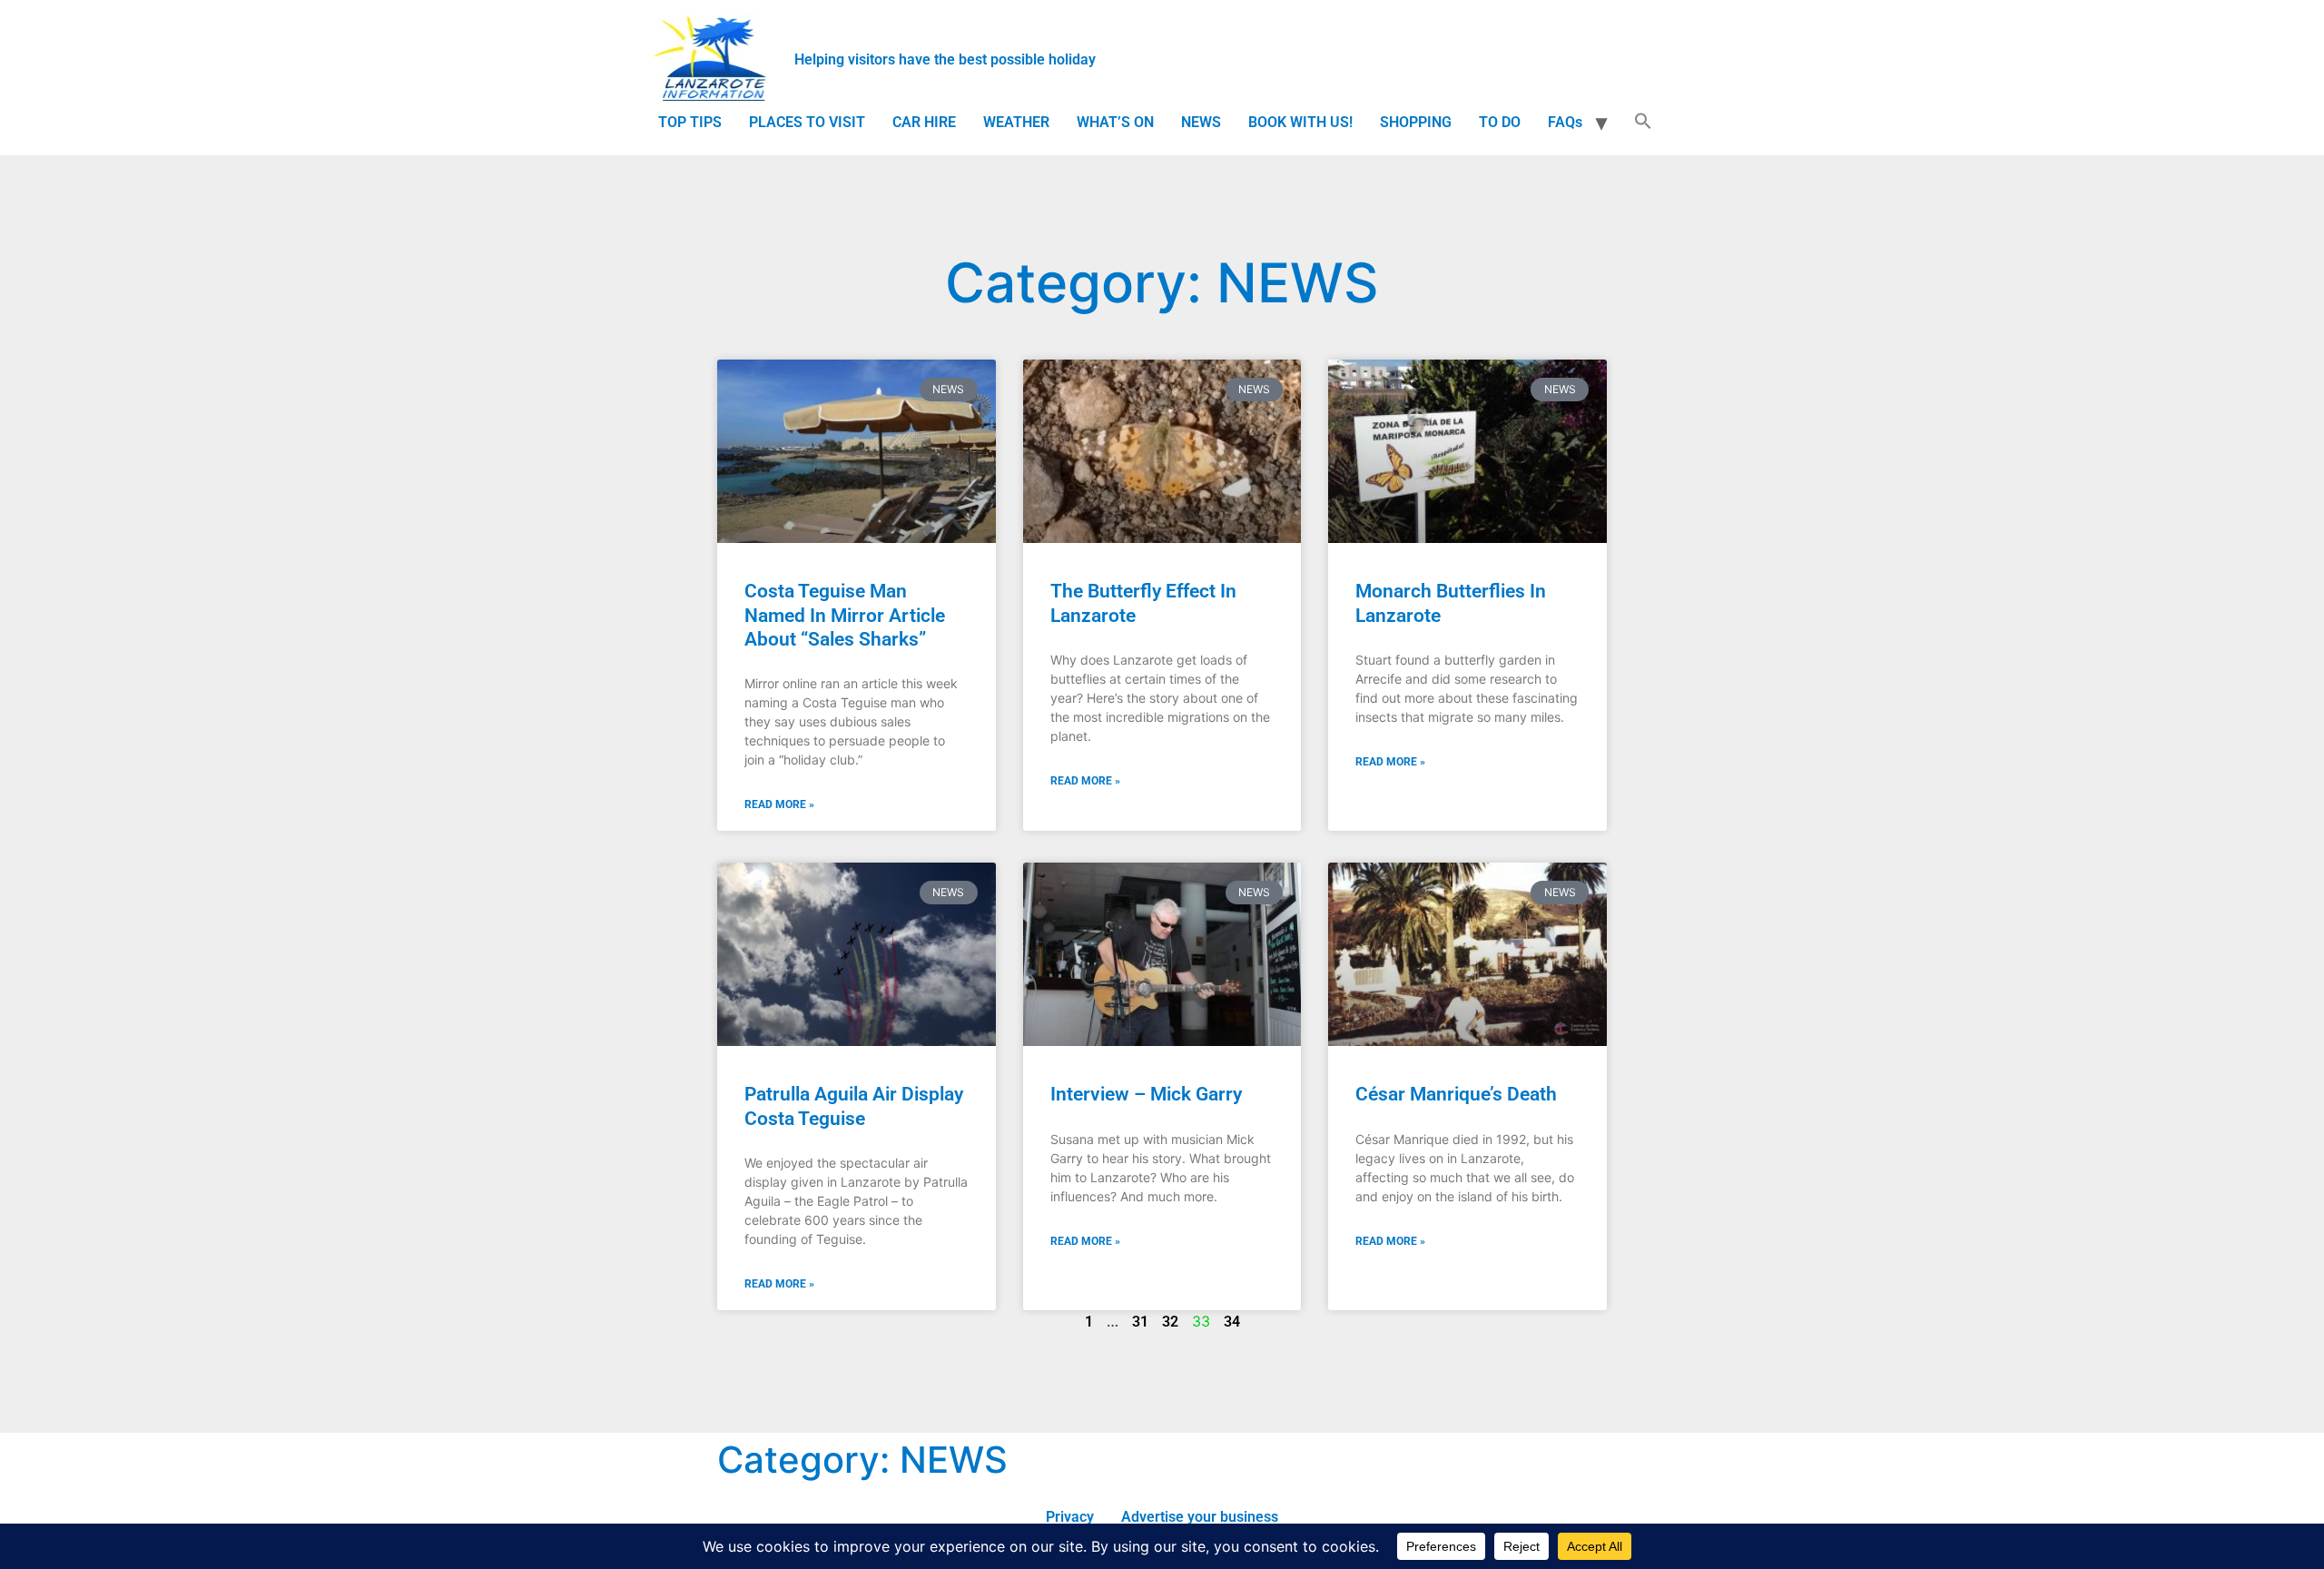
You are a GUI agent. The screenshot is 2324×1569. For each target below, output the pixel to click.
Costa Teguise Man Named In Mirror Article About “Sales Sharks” (845, 615)
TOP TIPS (690, 122)
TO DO (1500, 122)
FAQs (1565, 122)
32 (1170, 1322)
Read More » (779, 804)
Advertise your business (1200, 1517)
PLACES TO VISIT (807, 122)
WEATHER (1016, 122)
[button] (1643, 123)
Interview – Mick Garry (1146, 1094)
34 (1232, 1322)
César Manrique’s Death (1456, 1094)
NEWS (1201, 122)
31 (1140, 1322)
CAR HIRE (924, 122)
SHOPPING (1416, 122)
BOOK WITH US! (1300, 122)
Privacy (1070, 1517)
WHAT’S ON (1115, 122)
